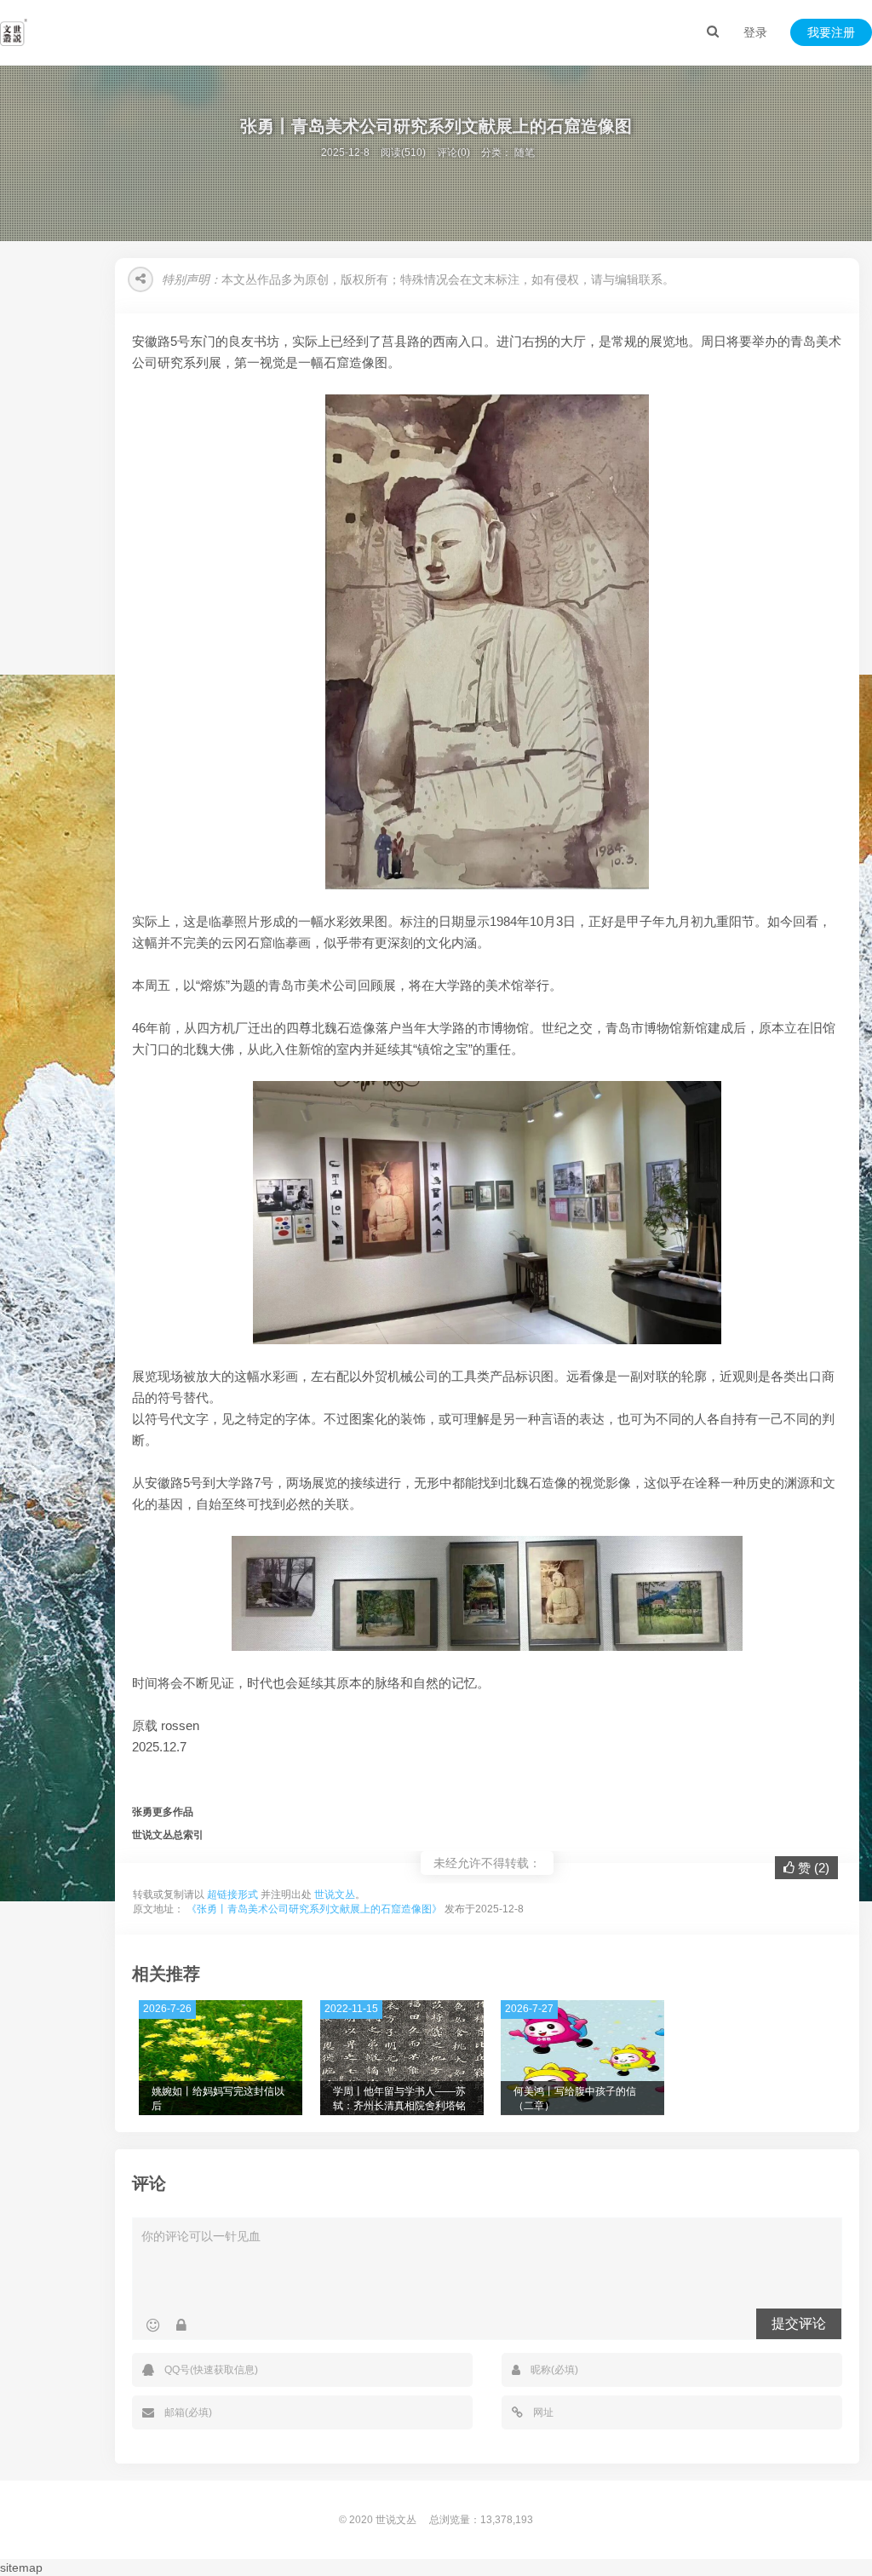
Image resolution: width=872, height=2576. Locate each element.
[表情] (153, 2326)
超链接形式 (232, 1895)
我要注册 (831, 32)
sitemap (21, 2567)
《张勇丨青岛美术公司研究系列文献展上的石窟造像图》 (314, 1909)
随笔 (525, 152)
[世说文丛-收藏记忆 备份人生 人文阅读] (14, 32)
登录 (755, 32)
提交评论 (799, 2323)
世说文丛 (335, 1895)
